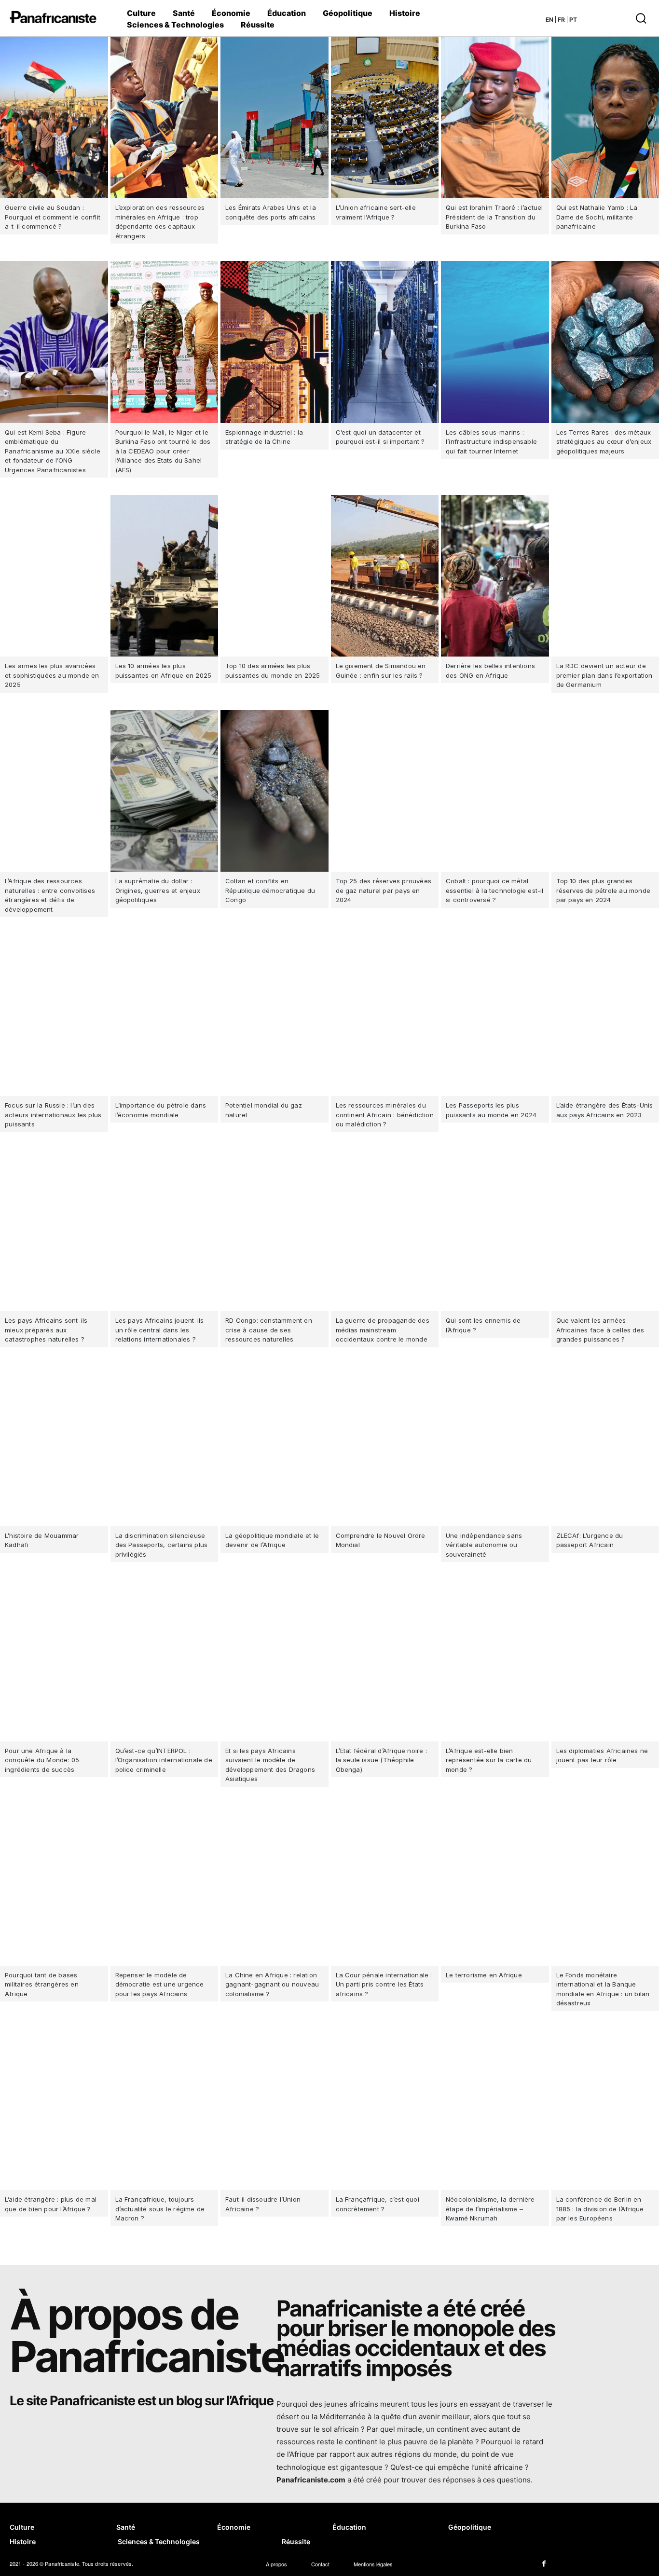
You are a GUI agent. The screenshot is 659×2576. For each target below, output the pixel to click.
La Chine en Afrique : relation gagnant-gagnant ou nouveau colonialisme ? (272, 1984)
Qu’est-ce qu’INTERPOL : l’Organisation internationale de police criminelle (164, 1760)
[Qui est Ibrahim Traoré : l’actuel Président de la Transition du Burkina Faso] (495, 117)
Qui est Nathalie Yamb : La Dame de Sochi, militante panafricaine (597, 217)
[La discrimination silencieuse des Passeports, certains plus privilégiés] (165, 1446)
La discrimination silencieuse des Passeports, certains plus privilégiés (162, 1545)
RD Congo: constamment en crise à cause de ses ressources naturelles (269, 1330)
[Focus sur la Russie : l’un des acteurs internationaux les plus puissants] (54, 1015)
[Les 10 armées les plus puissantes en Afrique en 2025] (165, 576)
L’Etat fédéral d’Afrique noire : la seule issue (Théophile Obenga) (381, 1760)
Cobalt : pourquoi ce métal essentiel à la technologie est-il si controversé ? (495, 890)
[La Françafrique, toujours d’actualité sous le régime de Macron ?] (165, 2109)
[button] (612, 18)
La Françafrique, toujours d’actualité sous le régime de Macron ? (160, 2209)
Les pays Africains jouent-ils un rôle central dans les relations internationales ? (160, 1330)
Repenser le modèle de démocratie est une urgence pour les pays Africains (160, 1984)
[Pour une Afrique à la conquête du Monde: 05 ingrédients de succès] (54, 1660)
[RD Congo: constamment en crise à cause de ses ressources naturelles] (275, 1230)
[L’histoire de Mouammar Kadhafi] (54, 1446)
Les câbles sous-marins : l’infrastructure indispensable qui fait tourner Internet (491, 442)
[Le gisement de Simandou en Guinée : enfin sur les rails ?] (385, 576)
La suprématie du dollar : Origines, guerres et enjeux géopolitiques (158, 890)
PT (573, 20)
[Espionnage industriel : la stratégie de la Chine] (275, 342)
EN (549, 20)
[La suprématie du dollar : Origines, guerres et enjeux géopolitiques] (165, 791)
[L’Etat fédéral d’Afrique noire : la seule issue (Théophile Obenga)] (385, 1660)
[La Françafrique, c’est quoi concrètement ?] (385, 2109)
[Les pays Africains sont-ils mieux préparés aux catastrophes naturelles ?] (54, 1230)
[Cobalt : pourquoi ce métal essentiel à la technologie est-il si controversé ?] (495, 791)
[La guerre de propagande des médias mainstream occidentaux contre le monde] (385, 1230)
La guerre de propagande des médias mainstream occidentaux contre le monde (383, 1330)
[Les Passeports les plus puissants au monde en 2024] (495, 1015)
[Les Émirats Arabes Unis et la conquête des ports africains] (275, 117)
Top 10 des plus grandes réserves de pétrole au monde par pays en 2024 (604, 890)
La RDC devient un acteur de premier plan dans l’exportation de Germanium (604, 675)
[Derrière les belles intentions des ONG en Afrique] (495, 576)
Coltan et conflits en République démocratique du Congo (270, 890)
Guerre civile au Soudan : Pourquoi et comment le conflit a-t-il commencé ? (53, 217)
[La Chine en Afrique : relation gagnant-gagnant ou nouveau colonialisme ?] (275, 1885)
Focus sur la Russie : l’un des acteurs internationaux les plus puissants (53, 1115)
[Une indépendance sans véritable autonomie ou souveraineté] (495, 1446)
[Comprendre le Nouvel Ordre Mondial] (385, 1446)
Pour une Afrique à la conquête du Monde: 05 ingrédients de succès (42, 1760)
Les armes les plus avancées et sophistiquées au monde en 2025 (52, 675)
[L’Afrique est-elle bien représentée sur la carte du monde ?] (495, 1660)
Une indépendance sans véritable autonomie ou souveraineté (484, 1545)
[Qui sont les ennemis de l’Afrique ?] (495, 1230)
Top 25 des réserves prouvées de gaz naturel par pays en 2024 (384, 890)
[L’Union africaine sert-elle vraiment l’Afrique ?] (385, 117)
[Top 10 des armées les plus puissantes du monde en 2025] (275, 576)
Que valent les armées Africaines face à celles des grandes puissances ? (600, 1330)
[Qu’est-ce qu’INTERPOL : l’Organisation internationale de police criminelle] (165, 1660)
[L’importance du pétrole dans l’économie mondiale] (165, 1015)
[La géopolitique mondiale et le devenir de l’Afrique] (275, 1446)
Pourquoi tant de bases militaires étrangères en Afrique (42, 1984)
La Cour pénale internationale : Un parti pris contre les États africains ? (384, 1984)
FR (561, 20)
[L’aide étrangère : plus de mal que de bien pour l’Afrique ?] (54, 2109)
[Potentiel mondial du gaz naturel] (275, 1015)
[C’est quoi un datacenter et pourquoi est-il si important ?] (385, 342)
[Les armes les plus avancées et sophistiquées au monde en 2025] (54, 576)
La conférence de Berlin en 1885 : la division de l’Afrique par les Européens (600, 2209)
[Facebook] (544, 2564)
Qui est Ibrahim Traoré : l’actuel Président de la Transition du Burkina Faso (494, 217)
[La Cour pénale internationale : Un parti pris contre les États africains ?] (385, 1885)
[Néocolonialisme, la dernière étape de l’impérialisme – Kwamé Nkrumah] (495, 2109)
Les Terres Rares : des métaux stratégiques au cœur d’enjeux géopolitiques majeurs (604, 442)
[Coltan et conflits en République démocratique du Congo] (275, 791)
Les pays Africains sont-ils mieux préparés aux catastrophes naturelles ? (46, 1330)
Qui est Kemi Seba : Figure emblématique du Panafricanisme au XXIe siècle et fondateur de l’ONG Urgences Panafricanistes (53, 451)
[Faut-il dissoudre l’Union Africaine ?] (275, 2109)
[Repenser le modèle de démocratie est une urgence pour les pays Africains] (165, 1885)
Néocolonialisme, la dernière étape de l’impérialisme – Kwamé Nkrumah (490, 2209)
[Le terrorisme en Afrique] (495, 1885)
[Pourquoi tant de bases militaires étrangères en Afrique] (54, 1885)
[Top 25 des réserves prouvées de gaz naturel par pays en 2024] (385, 791)
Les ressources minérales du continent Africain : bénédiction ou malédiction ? (385, 1115)
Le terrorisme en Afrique (484, 1975)
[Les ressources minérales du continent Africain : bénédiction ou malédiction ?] (385, 1015)
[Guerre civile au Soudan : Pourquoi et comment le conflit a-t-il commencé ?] (54, 117)
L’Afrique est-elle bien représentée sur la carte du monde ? (489, 1760)
